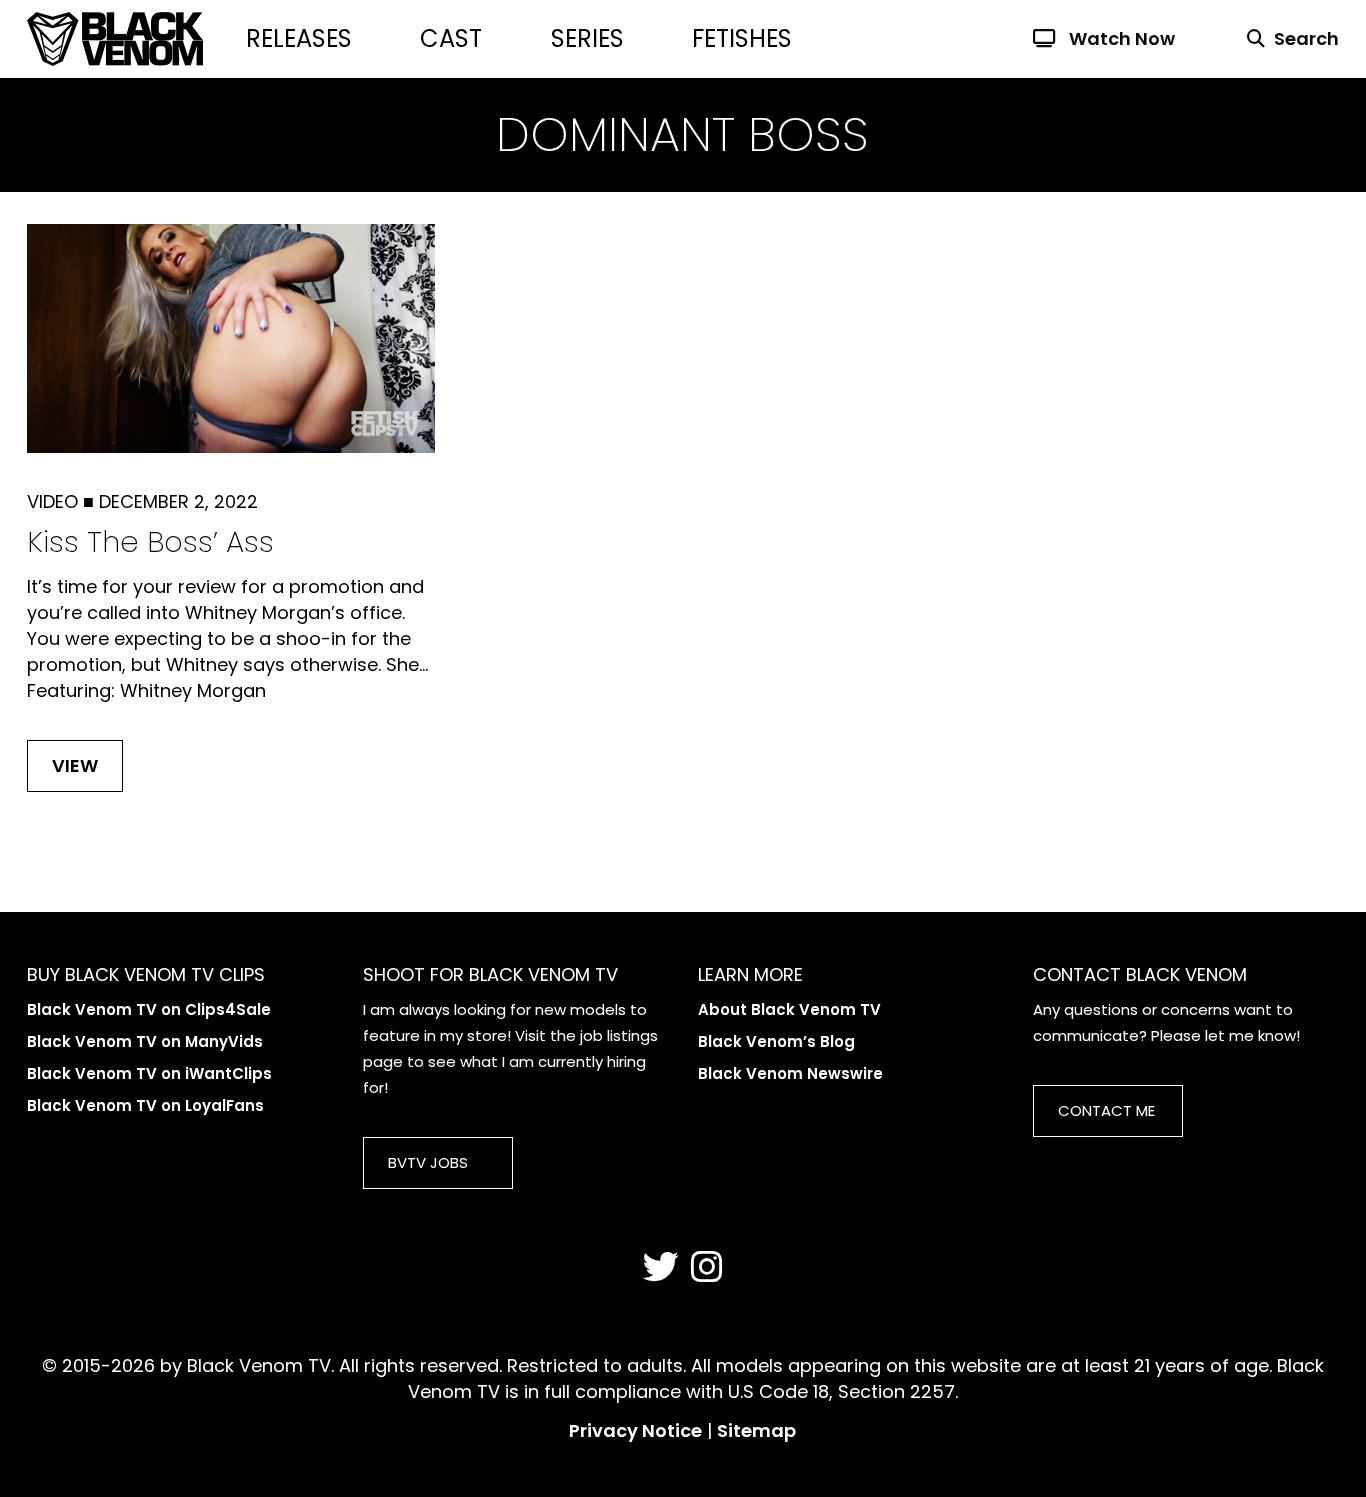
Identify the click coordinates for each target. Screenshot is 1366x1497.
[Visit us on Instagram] (707, 1268)
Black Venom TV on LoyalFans (145, 1105)
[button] (1281, 39)
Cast (451, 38)
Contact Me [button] (1106, 1110)
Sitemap (756, 1430)
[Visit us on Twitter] (661, 1268)
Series (587, 38)
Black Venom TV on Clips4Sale (149, 1009)
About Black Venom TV (789, 1009)
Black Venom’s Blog (776, 1041)
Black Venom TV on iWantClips (149, 1073)
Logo (136, 39)
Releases (299, 38)
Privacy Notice (635, 1430)
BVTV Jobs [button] (428, 1162)
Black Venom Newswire (790, 1073)
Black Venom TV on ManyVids (145, 1041)
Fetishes (742, 38)
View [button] (75, 765)
